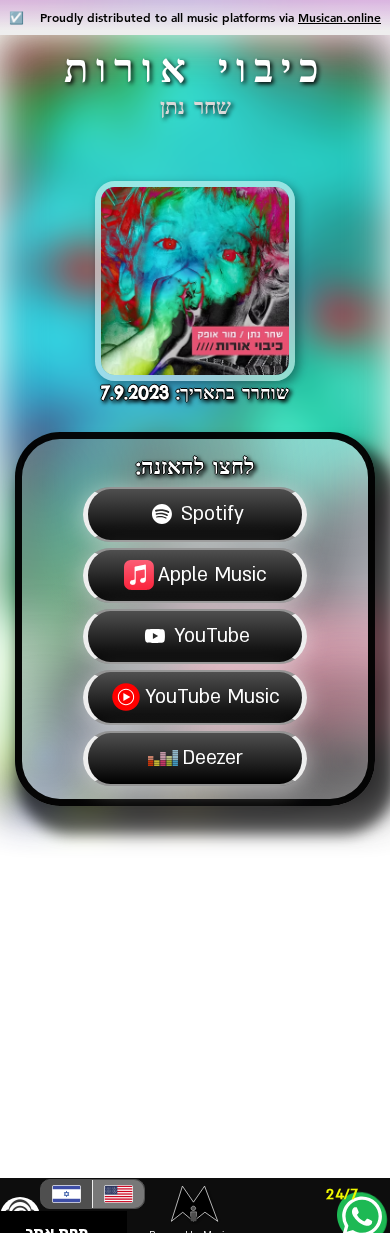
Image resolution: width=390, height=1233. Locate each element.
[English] (118, 1194)
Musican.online (339, 17)
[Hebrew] (66, 1194)
